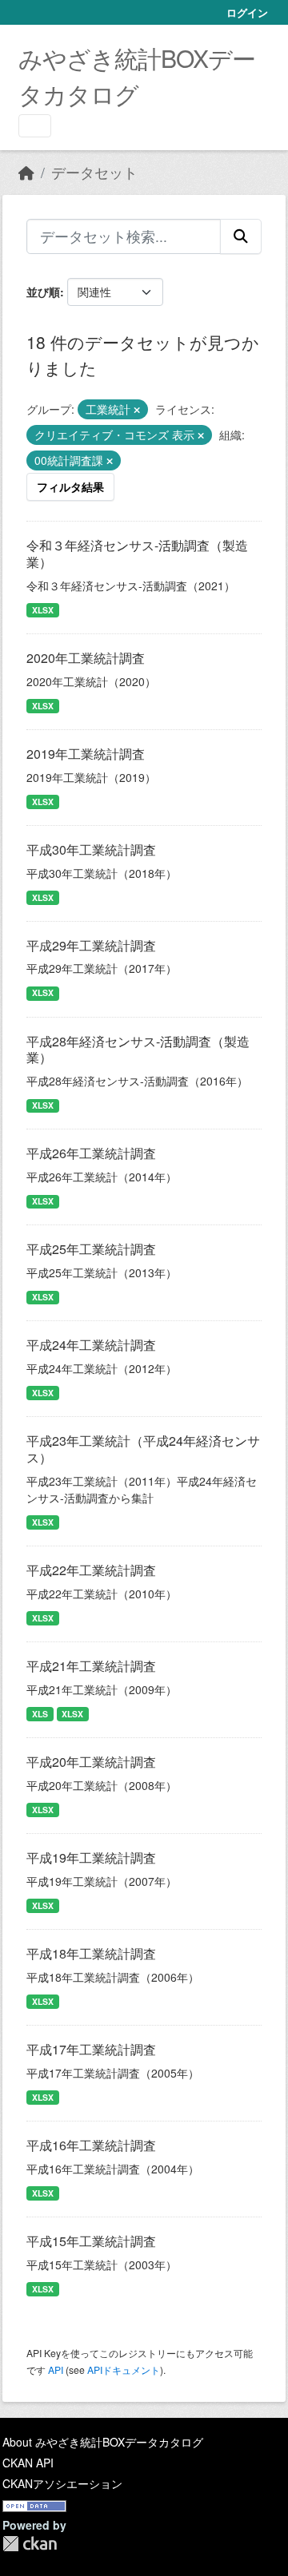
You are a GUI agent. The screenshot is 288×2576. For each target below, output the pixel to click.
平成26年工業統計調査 (91, 1153)
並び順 (43, 292)
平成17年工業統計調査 (91, 2049)
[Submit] (241, 236)
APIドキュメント (124, 2370)
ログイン (247, 12)
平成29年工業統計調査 (91, 945)
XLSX (43, 610)
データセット (94, 172)
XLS (40, 1714)
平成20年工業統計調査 (91, 1762)
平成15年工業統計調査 (91, 2241)
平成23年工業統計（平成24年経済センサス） (143, 1449)
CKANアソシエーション (62, 2483)
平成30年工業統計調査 (91, 849)
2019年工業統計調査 (86, 754)
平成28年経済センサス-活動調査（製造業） (138, 1050)
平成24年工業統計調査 (91, 1345)
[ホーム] (26, 172)
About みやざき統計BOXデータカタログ (103, 2442)
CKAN (30, 2544)
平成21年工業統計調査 (91, 1666)
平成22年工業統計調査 (91, 1570)
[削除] (137, 410)
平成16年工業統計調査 (91, 2145)
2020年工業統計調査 (86, 658)
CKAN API (28, 2463)
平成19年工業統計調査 (91, 1858)
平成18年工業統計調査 (91, 1953)
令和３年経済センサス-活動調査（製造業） (137, 554)
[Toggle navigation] (35, 126)
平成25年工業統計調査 (91, 1249)
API (56, 2370)
